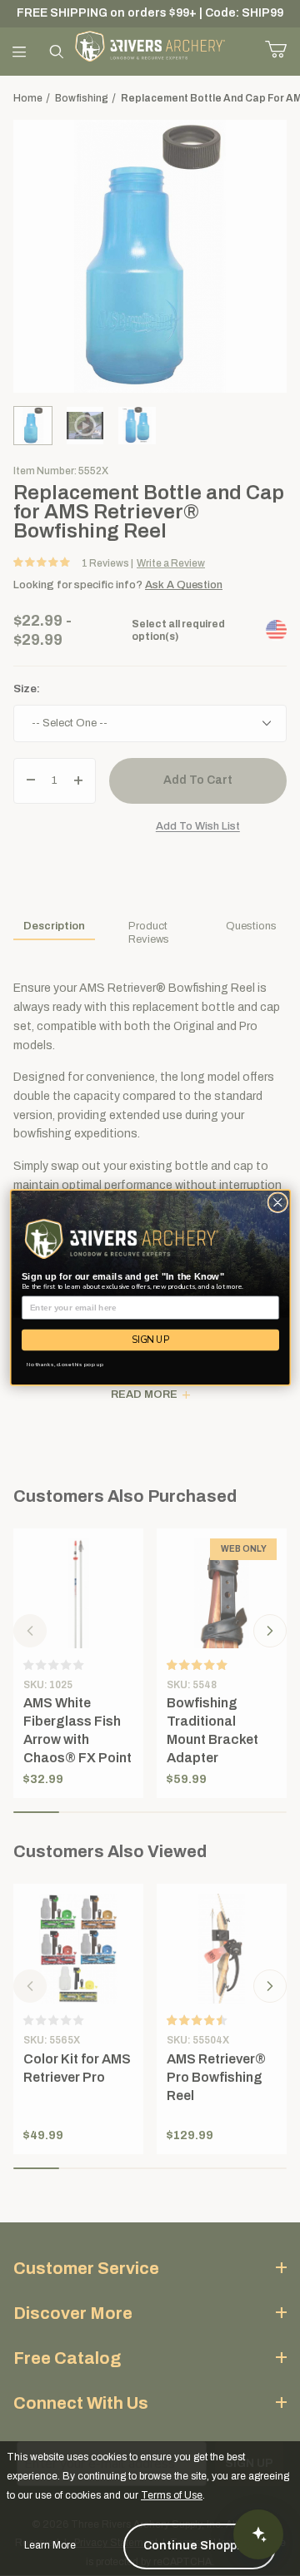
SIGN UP (150, 1340)
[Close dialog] (277, 1203)
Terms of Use (172, 2495)
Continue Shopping (200, 2546)
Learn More (50, 2545)
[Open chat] (258, 2534)
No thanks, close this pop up (65, 1365)
